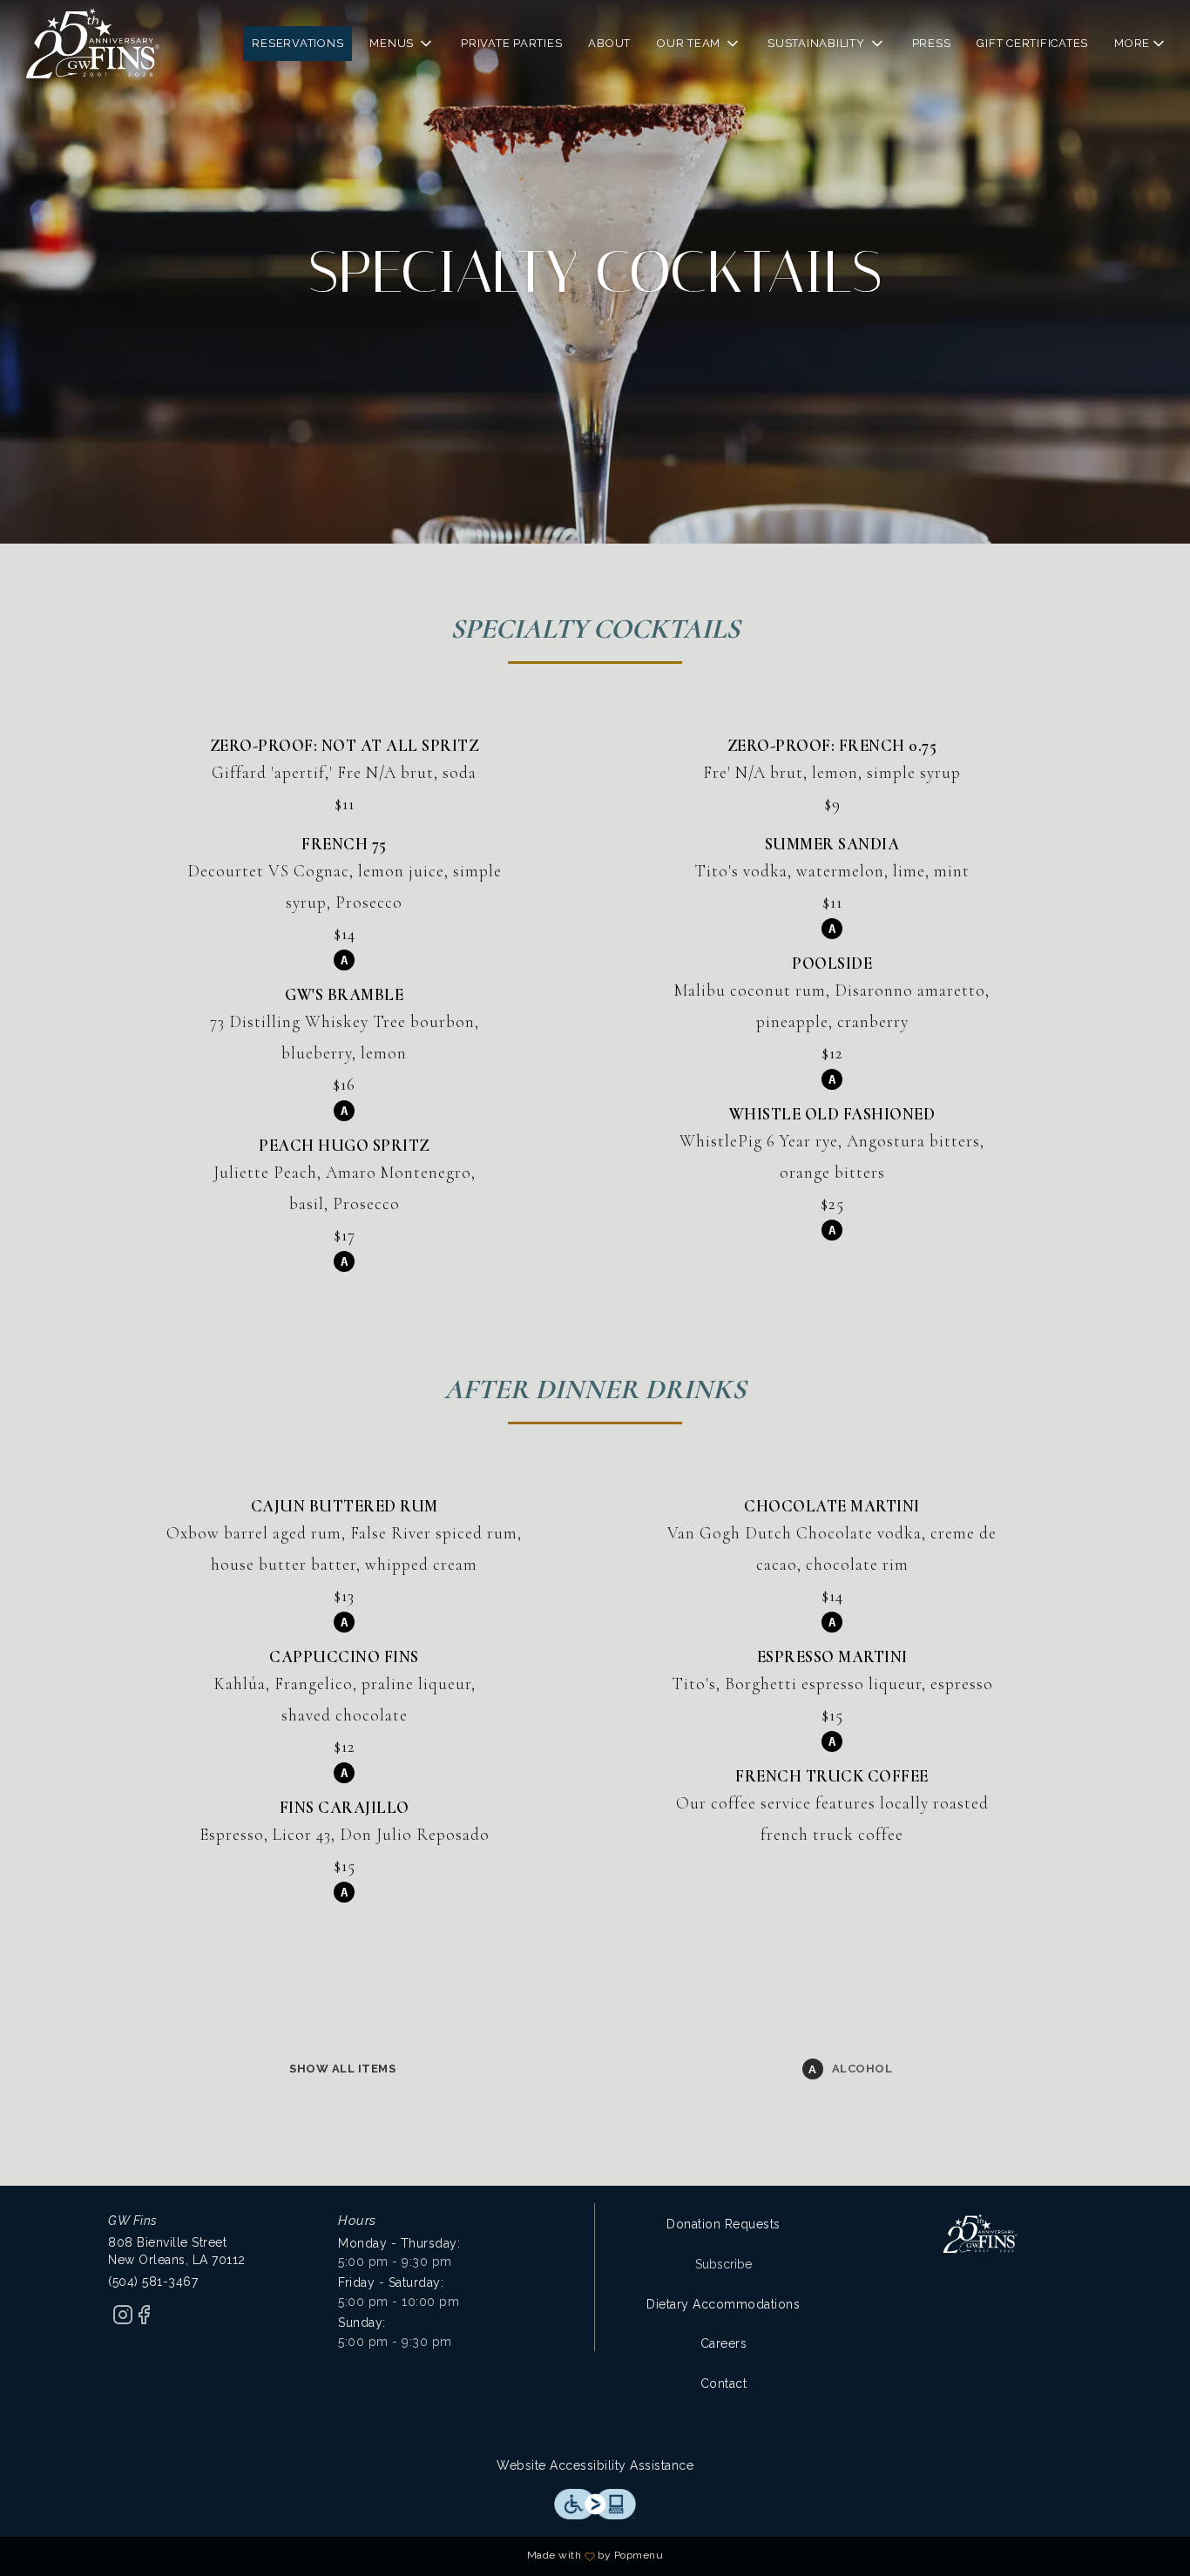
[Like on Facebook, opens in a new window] (144, 2321)
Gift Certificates (1032, 43)
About (609, 43)
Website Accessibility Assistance (595, 2465)
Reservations (297, 43)
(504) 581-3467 (153, 2282)
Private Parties (511, 43)
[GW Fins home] (92, 44)
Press (932, 43)
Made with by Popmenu (338, 2556)
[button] (402, 44)
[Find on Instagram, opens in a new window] (123, 2321)
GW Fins (980, 2234)
